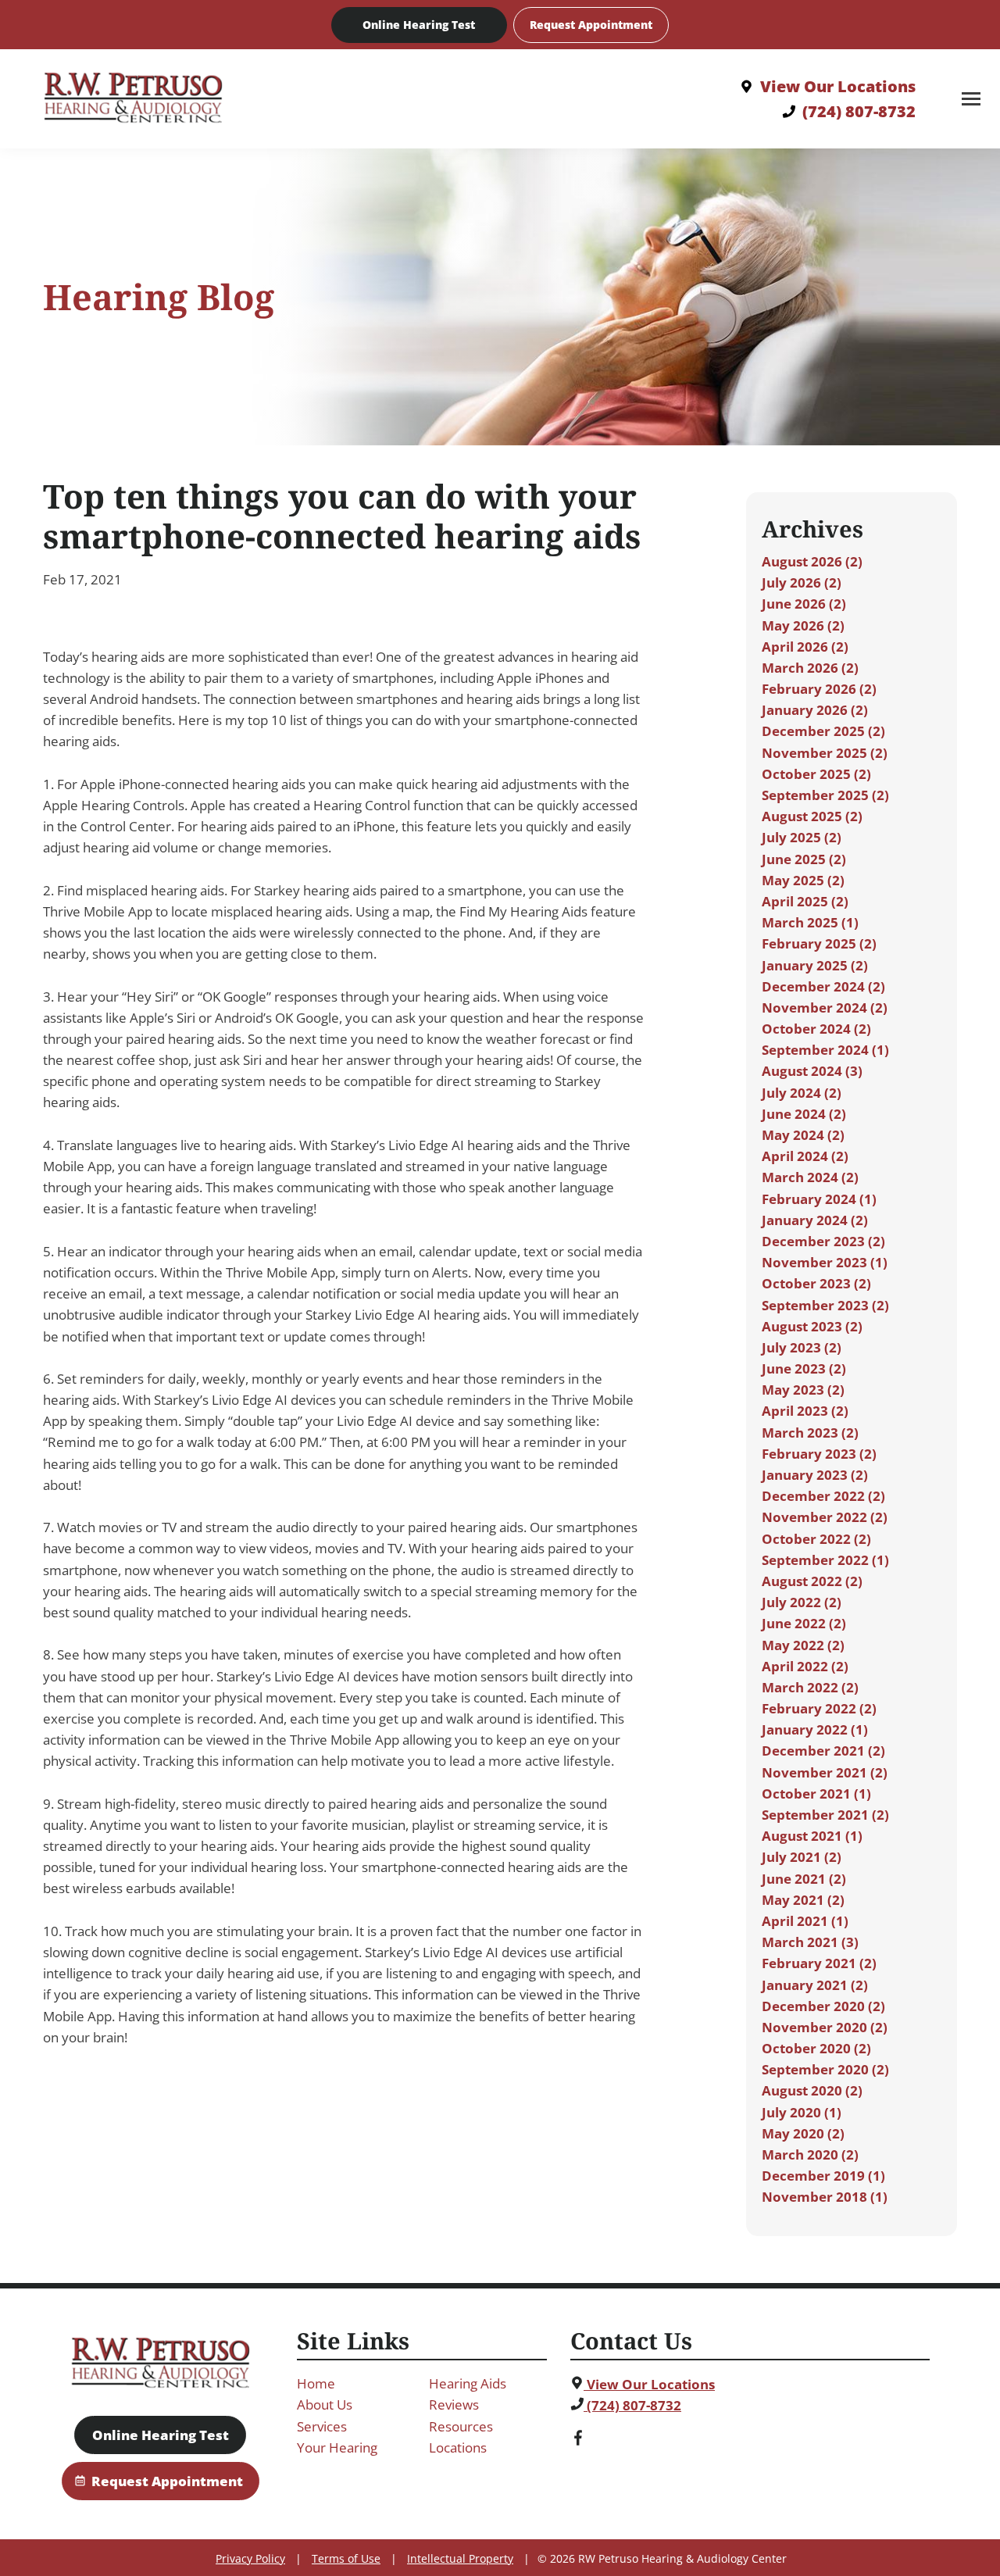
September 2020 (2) (825, 2069)
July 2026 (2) (802, 582)
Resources (461, 2426)
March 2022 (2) (810, 1687)
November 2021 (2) (825, 1772)
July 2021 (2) (802, 1857)
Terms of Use (346, 2558)
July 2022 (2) (802, 1602)
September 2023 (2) (825, 1305)
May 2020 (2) (803, 2133)
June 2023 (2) (804, 1368)
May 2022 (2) (803, 1645)
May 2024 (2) (803, 1135)
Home (316, 2383)
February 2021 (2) (819, 1963)
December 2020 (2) (823, 2006)
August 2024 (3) (812, 1071)
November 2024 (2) (825, 1008)
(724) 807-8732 (632, 2405)
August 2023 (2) (812, 1326)
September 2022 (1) (825, 1560)
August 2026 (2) (812, 561)
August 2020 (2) (812, 2090)
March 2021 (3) (810, 1942)
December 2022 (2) (823, 1496)
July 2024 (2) (802, 1093)
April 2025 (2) (805, 901)
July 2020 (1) (802, 2112)
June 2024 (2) (804, 1114)
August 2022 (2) (812, 1581)
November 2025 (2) (825, 753)
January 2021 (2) (815, 1985)
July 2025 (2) (802, 837)
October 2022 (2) (816, 1539)
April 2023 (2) (805, 1411)
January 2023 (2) (815, 1475)
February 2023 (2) (819, 1454)
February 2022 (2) (819, 1708)
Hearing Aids (468, 2383)
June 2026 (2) (804, 604)
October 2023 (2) (816, 1283)
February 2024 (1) (819, 1199)
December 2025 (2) (823, 731)
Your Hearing (337, 2447)
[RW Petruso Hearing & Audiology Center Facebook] (578, 2440)
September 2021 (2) (825, 1815)
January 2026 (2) (815, 710)
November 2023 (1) (825, 1262)
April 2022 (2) (805, 1666)
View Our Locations (649, 2384)
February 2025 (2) (819, 943)
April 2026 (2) (805, 647)
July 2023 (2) (802, 1347)
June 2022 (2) (804, 1623)
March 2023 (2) (810, 1433)
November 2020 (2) (825, 2027)
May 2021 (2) (803, 1900)
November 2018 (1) (825, 2197)
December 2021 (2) (823, 1751)
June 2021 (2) (804, 1879)
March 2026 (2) (810, 668)
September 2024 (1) (825, 1050)
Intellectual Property (460, 2558)
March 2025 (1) (810, 922)
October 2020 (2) (816, 2048)
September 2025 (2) (825, 795)
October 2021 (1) (816, 1794)
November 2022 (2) (825, 1517)
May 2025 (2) (803, 880)
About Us (325, 2405)
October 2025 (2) (816, 774)
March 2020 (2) (810, 2154)
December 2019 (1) (823, 2176)
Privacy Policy (250, 2558)
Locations (458, 2447)
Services (322, 2426)
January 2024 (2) (815, 1220)
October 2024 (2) (816, 1029)
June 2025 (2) (804, 859)
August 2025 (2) (812, 816)
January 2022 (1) (815, 1729)
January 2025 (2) (815, 965)
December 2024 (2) (823, 986)
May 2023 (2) (803, 1390)
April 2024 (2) (805, 1156)
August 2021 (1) (812, 1836)
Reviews (454, 2405)
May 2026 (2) (803, 625)
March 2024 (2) (810, 1177)
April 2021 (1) (805, 1921)
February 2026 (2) (819, 689)
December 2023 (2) (823, 1241)
